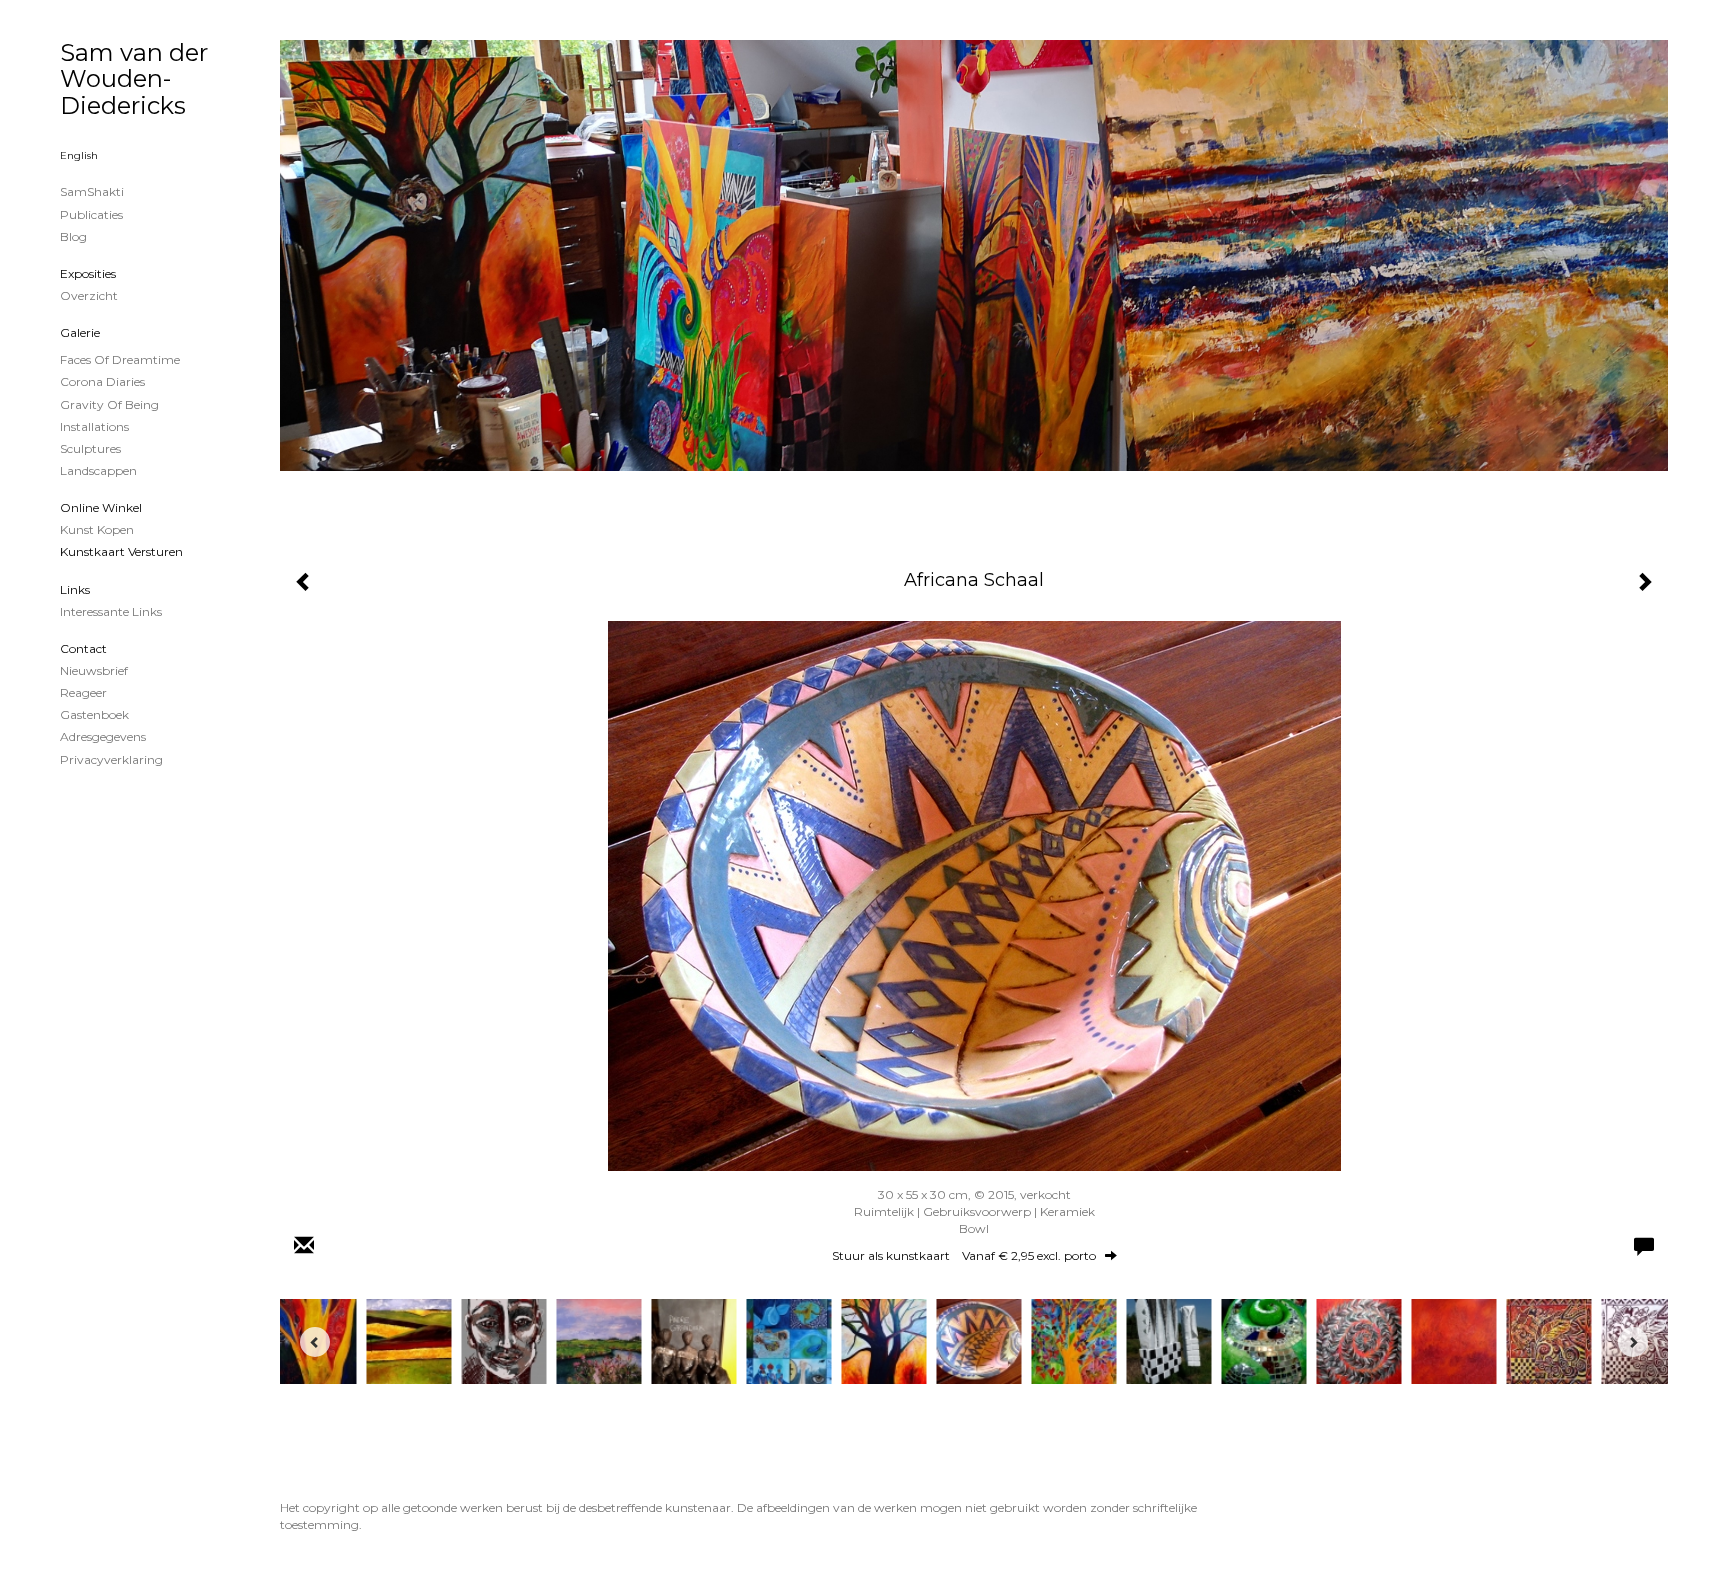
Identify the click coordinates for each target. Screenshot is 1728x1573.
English (79, 155)
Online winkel (101, 507)
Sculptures (90, 448)
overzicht (89, 295)
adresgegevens (103, 736)
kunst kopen (97, 529)
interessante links (111, 611)
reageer (83, 692)
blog (73, 236)
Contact (83, 648)
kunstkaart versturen (121, 551)
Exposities (88, 273)
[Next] (1633, 1342)
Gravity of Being (109, 404)
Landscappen (98, 470)
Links (75, 589)
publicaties (91, 214)
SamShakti (92, 191)
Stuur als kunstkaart (964, 1255)
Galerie (80, 332)
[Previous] (315, 1342)
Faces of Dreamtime (120, 359)
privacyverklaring (111, 759)
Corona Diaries (102, 381)
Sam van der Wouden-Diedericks (134, 79)
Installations (94, 426)
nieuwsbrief (94, 670)
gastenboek (94, 714)
